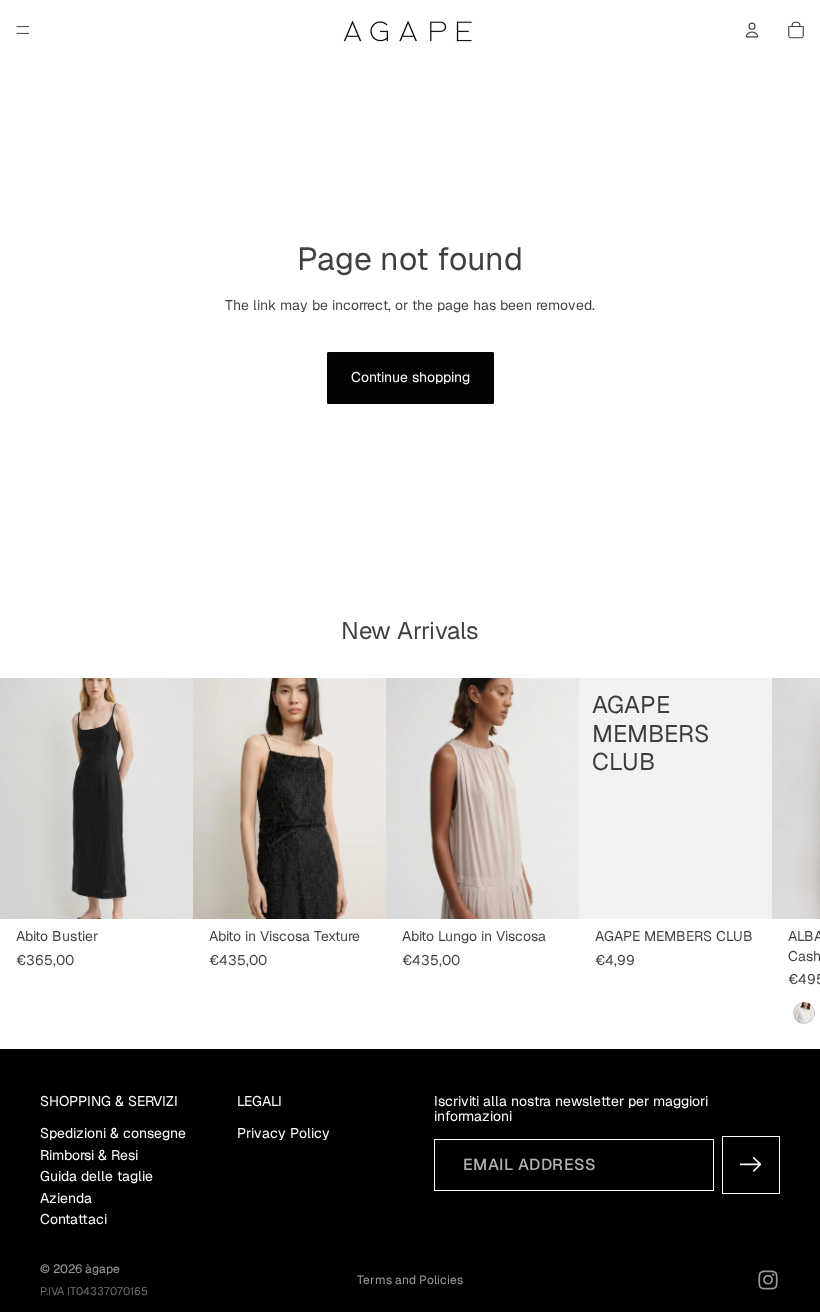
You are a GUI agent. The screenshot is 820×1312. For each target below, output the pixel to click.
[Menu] (23, 30)
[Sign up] (751, 1165)
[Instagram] (768, 1280)
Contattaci (73, 1219)
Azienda (66, 1197)
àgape (102, 1269)
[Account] (752, 30)
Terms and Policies (410, 1280)
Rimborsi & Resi (89, 1155)
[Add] (741, 889)
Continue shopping (410, 377)
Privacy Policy (283, 1133)
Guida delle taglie (96, 1176)
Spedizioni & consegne (113, 1133)
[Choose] (162, 889)
